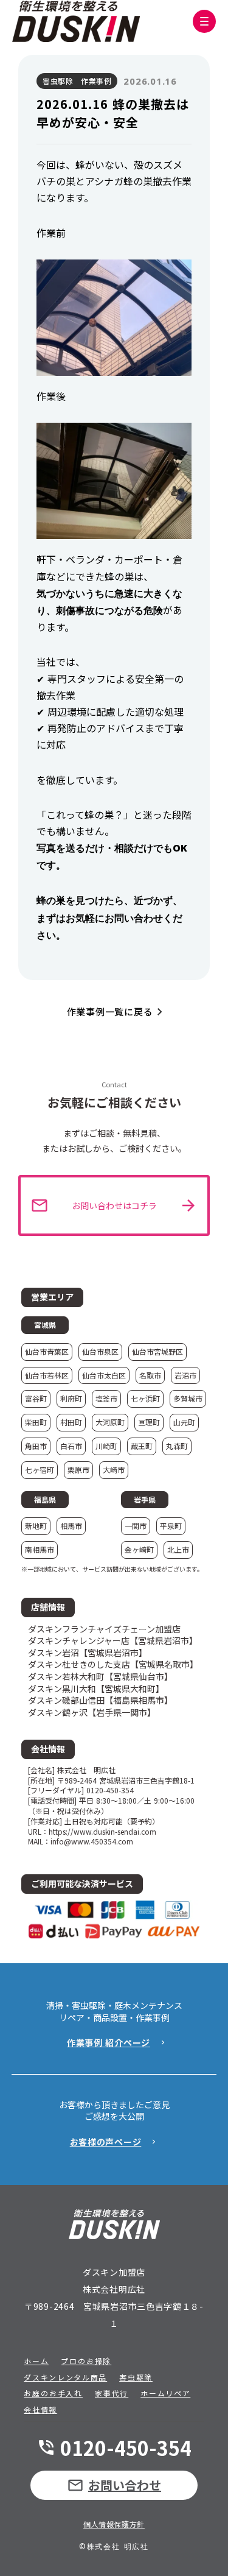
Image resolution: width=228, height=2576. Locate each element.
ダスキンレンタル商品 (65, 2377)
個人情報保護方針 (114, 2524)
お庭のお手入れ (53, 2393)
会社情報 (40, 2410)
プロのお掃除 (86, 2361)
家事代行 (112, 2393)
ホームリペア (165, 2393)
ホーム (36, 2361)
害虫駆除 (136, 2377)
